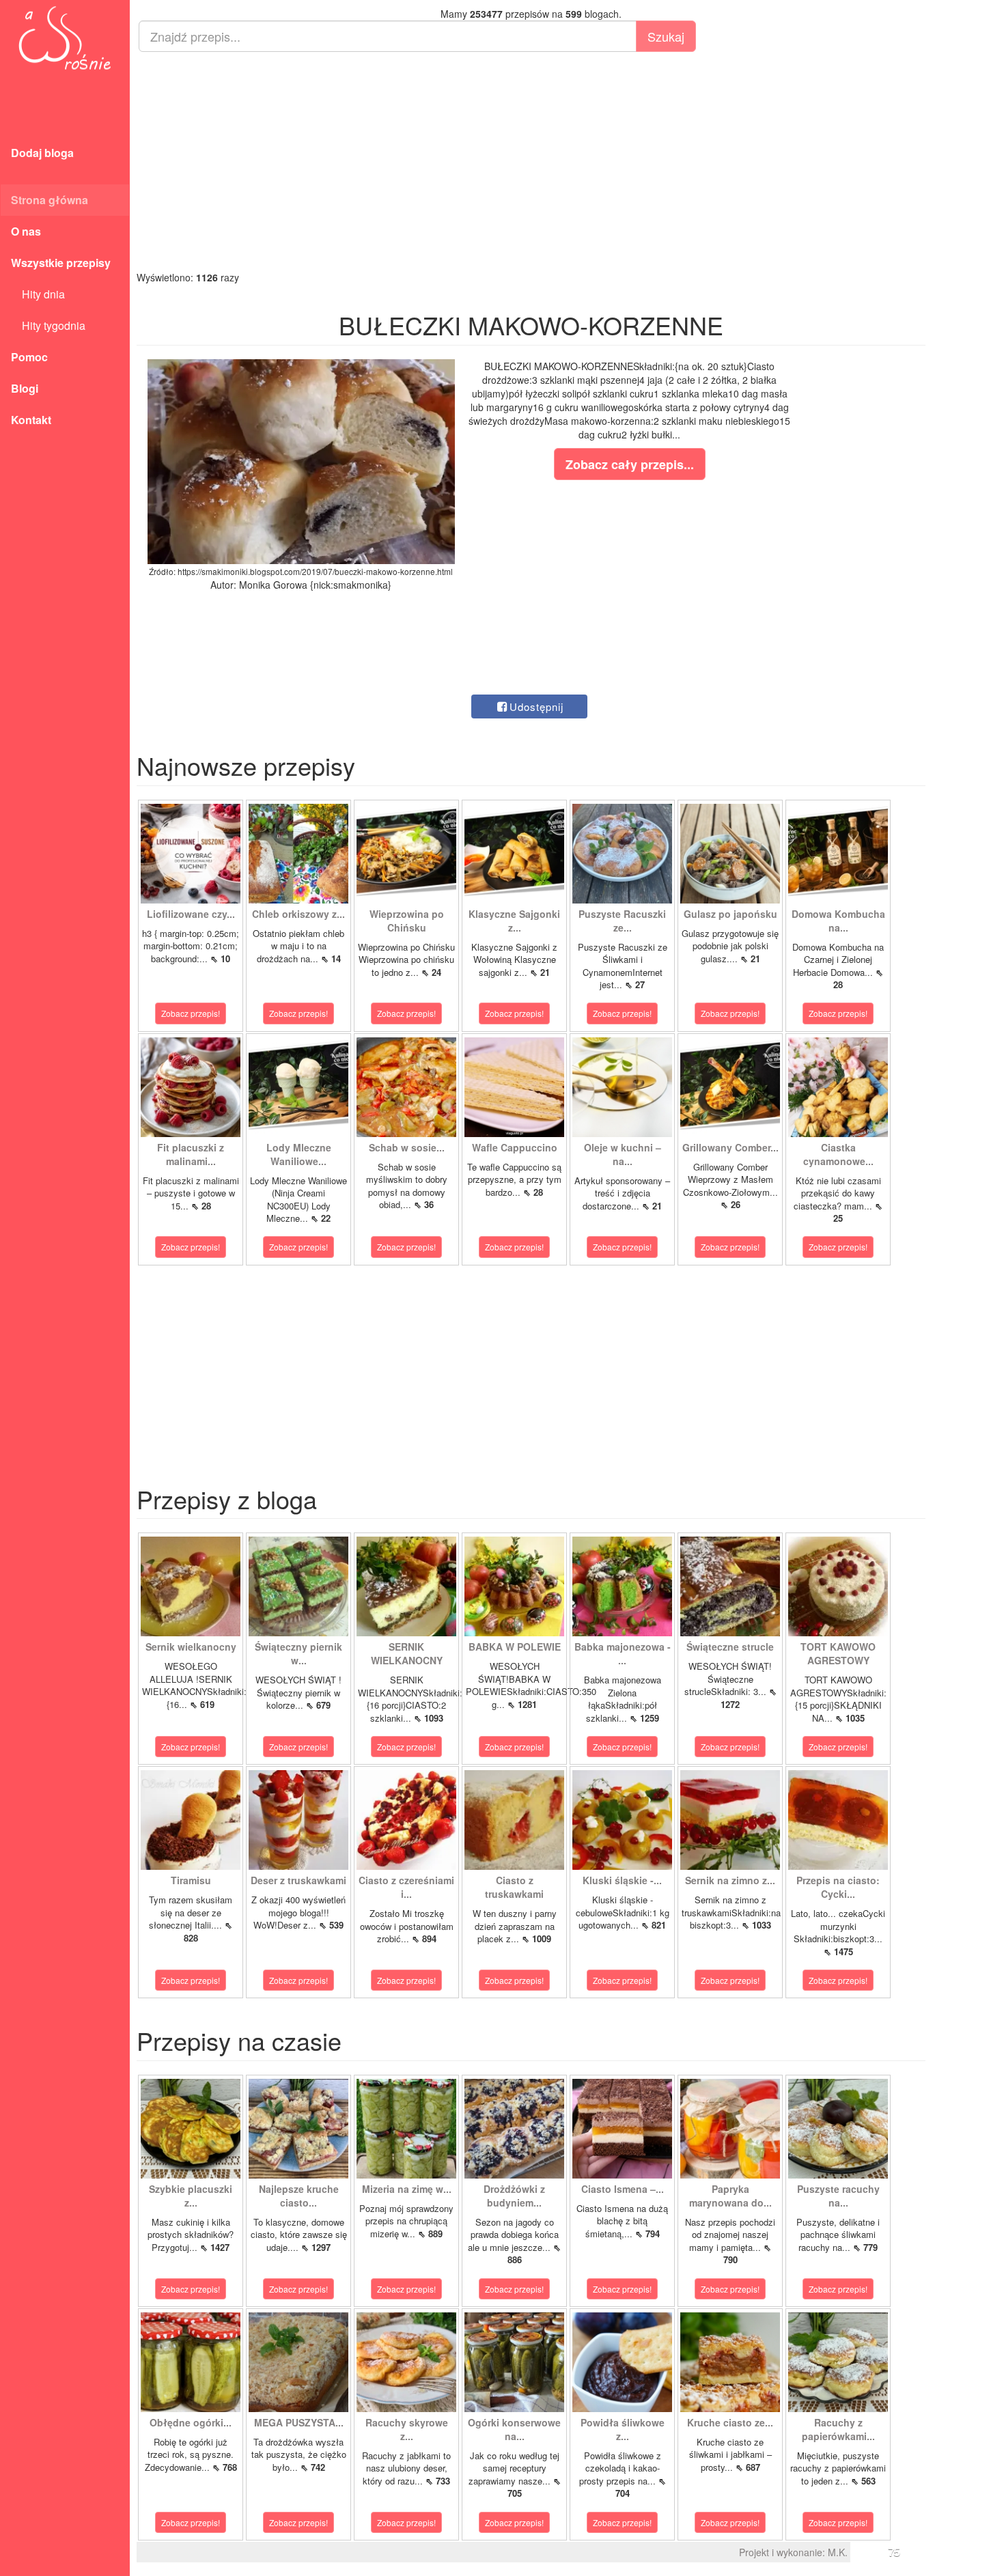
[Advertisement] (531, 161)
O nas (26, 231)
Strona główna (50, 200)
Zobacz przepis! (191, 1013)
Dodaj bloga (42, 153)
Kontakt (31, 420)
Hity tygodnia (48, 325)
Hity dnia (38, 294)
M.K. (838, 2552)
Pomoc (29, 357)
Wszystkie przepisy (61, 263)
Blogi (25, 388)
